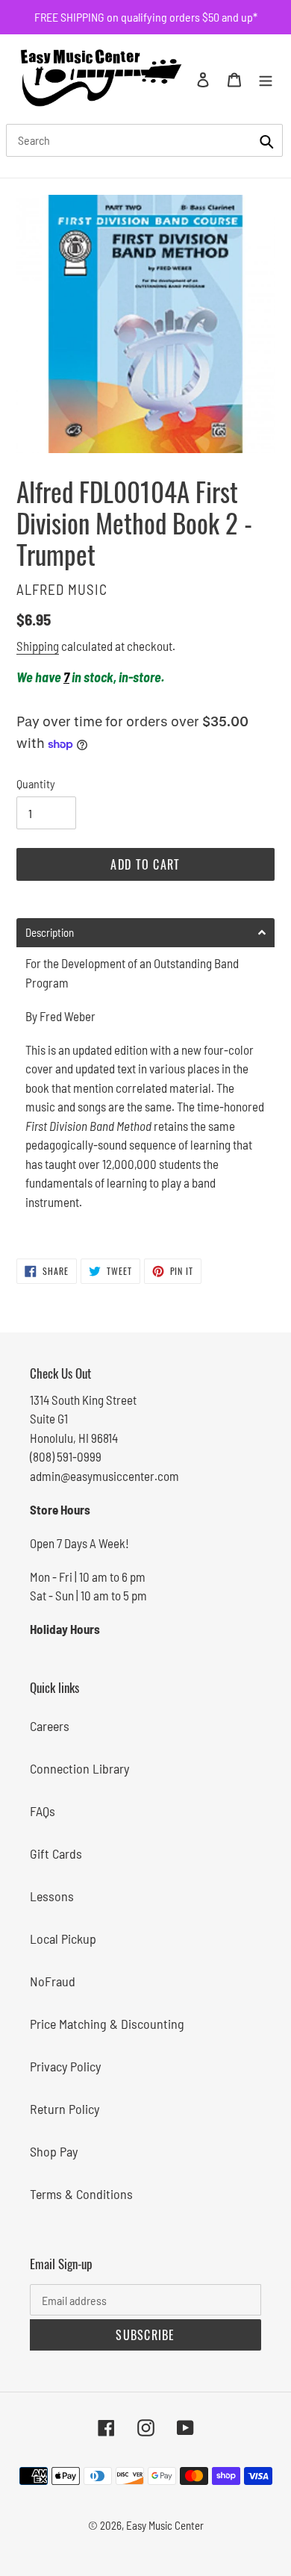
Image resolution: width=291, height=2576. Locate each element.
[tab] (145, 933)
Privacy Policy (65, 2066)
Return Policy (65, 2109)
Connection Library (79, 1768)
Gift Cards (56, 1853)
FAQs (43, 1811)
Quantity (36, 783)
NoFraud (53, 1981)
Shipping (38, 646)
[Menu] (266, 79)
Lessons (52, 1896)
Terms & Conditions (81, 2194)
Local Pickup (63, 1939)
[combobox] (144, 140)
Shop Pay (54, 2151)
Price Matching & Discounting (107, 2024)
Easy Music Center (165, 2525)
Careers (50, 1726)
